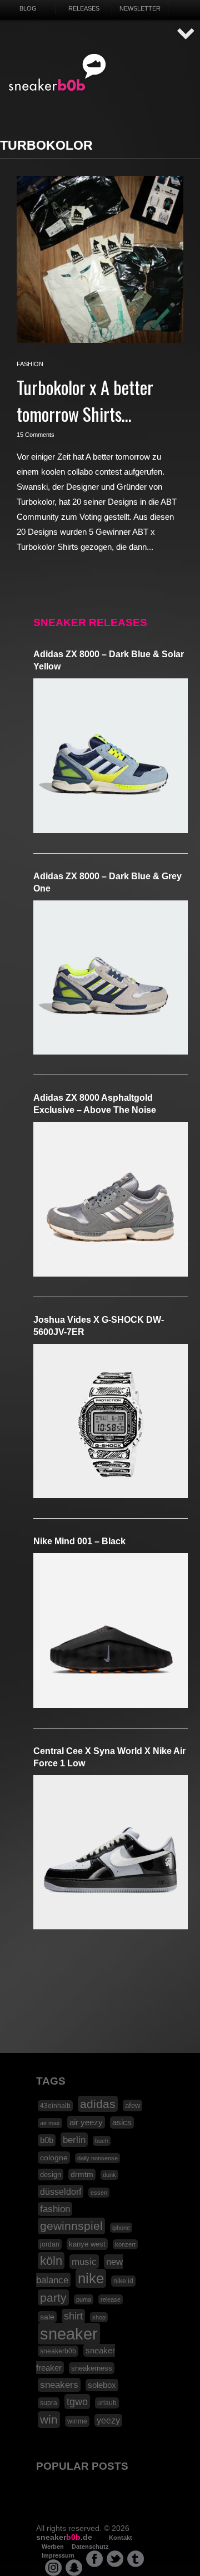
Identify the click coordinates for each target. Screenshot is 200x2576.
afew (132, 2105)
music (84, 2262)
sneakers (59, 2385)
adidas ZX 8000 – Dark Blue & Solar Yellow (109, 660)
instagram (53, 2568)
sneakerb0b (58, 2351)
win (49, 2420)
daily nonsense (97, 2158)
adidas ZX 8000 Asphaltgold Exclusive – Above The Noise (95, 1104)
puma (84, 2299)
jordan (50, 2244)
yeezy (108, 2420)
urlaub (107, 2403)
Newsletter (140, 8)
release (111, 2299)
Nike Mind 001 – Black (79, 1541)
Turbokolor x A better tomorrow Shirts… (85, 400)
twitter (115, 2559)
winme (77, 2421)
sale (47, 2317)
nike (91, 2278)
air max (50, 2123)
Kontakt (121, 2538)
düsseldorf (61, 2191)
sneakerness (92, 2368)
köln (51, 2261)
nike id (123, 2281)
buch (102, 2141)
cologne (54, 2158)
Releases (84, 8)
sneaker (69, 2334)
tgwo (77, 2402)
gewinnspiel (71, 2226)
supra (49, 2403)
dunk (109, 2175)
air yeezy (86, 2122)
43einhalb (55, 2106)
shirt (73, 2316)
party (53, 2297)
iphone (121, 2228)
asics (122, 2122)
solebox (102, 2385)
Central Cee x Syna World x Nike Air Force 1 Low (109, 1757)
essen (99, 2193)
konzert (125, 2244)
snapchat (74, 2568)
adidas (98, 2104)
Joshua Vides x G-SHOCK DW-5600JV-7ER (99, 1326)
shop (99, 2317)
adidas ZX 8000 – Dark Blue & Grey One (107, 882)
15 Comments (36, 435)
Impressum (58, 2555)
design (51, 2174)
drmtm (82, 2174)
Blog (28, 8)
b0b (47, 2140)
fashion (30, 364)
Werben (53, 2547)
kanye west (87, 2244)
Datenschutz (90, 2547)
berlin (74, 2140)
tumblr (136, 2559)
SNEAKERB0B (57, 73)
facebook (94, 2559)
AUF (186, 34)
